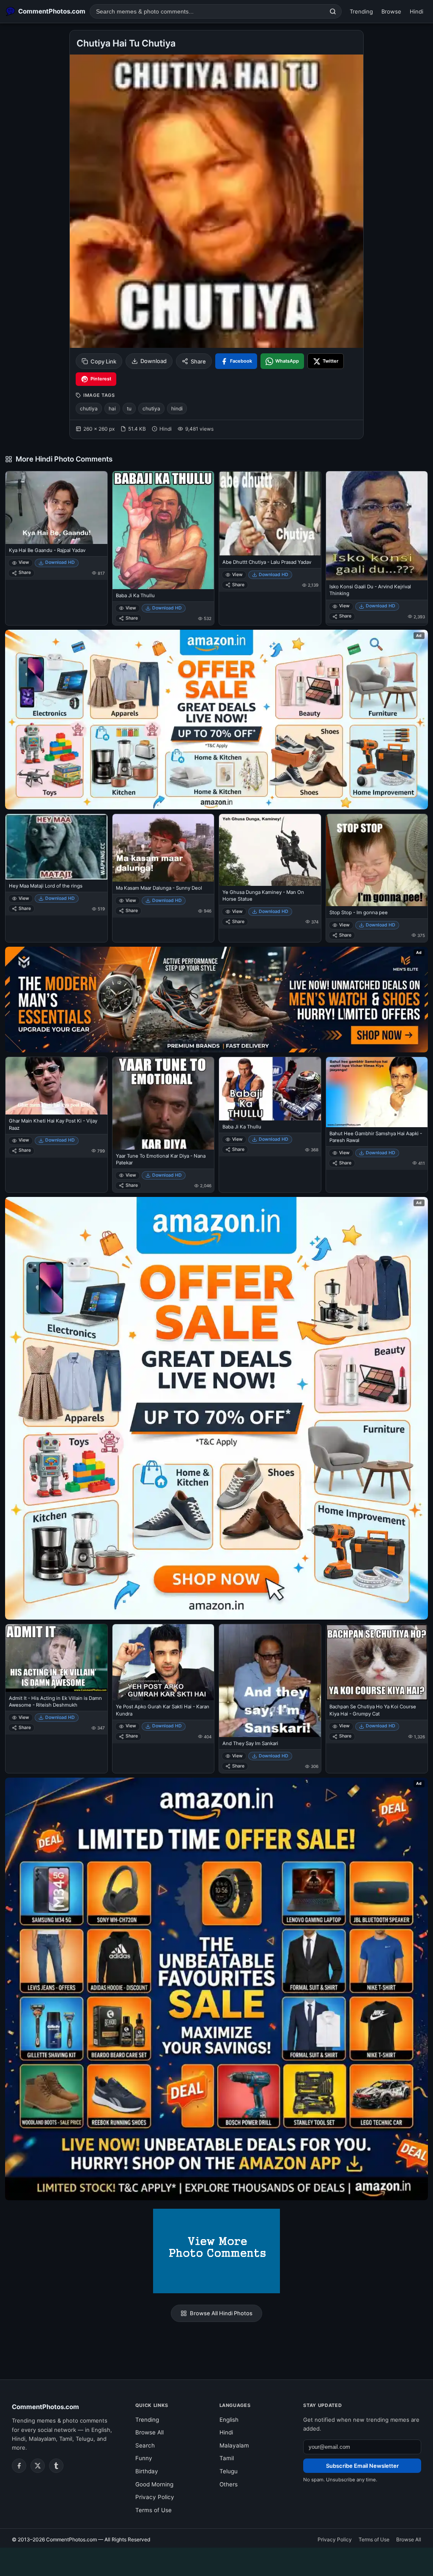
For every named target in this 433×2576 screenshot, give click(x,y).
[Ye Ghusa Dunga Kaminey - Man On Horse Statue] (270, 850)
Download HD (60, 562)
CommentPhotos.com (45, 2407)
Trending (361, 11)
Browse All (149, 2432)
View (24, 562)
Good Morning (154, 2484)
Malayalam (234, 2445)
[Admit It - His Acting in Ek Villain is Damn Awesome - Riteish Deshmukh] (56, 1658)
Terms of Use (153, 2510)
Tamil (227, 2458)
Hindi (417, 11)
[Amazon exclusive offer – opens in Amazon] (216, 1989)
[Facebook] (19, 2466)
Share (198, 361)
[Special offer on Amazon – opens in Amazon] (216, 720)
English (229, 2420)
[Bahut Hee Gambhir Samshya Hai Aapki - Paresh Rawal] (377, 1092)
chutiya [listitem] (89, 408)
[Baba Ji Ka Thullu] (163, 530)
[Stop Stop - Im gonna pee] (377, 860)
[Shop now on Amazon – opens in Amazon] (216, 1408)
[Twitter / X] (38, 2466)
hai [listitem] (112, 408)
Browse (391, 11)
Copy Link (103, 361)
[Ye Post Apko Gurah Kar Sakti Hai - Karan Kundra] (163, 1662)
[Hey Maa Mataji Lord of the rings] (56, 847)
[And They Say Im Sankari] (270, 1681)
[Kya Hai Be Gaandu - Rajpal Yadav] (56, 508)
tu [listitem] (129, 408)
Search (145, 2445)
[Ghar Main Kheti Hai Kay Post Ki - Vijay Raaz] (56, 1086)
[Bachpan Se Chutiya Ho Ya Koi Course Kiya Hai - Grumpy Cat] (377, 1662)
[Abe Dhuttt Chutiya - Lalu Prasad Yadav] (270, 514)
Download (153, 361)
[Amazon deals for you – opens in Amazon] (216, 1000)
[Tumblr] (56, 2466)
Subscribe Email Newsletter (362, 2466)
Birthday (147, 2471)
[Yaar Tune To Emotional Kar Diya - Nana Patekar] (163, 1103)
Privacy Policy (155, 2497)
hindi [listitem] (177, 408)
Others (229, 2484)
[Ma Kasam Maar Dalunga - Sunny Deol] (163, 848)
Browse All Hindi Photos (221, 2313)
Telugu (229, 2471)
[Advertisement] (216, 2560)
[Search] (333, 11)
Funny (144, 2458)
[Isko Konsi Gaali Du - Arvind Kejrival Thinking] (377, 526)
